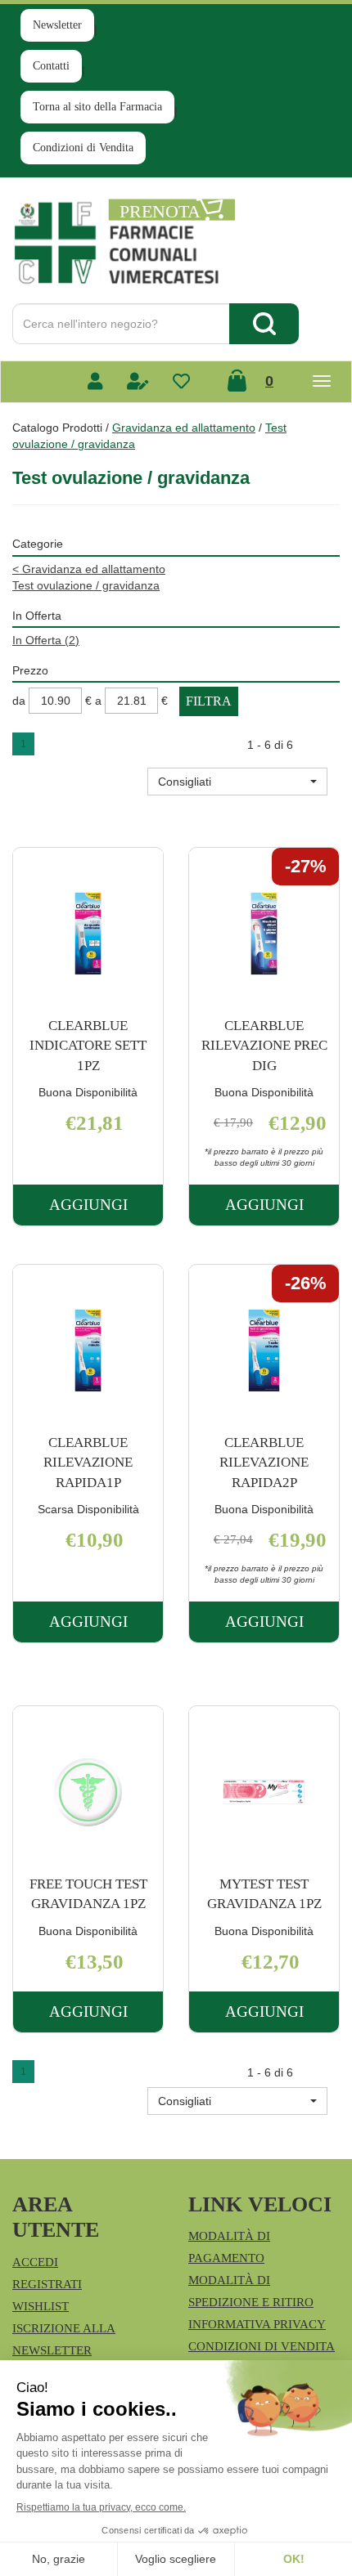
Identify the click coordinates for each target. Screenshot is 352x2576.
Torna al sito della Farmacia (97, 107)
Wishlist (41, 2306)
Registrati (47, 2284)
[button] (237, 782)
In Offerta (46, 640)
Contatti (51, 66)
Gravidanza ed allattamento (184, 428)
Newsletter (57, 25)
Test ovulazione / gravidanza (86, 585)
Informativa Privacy (257, 2324)
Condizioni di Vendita (83, 148)
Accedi (35, 2262)
